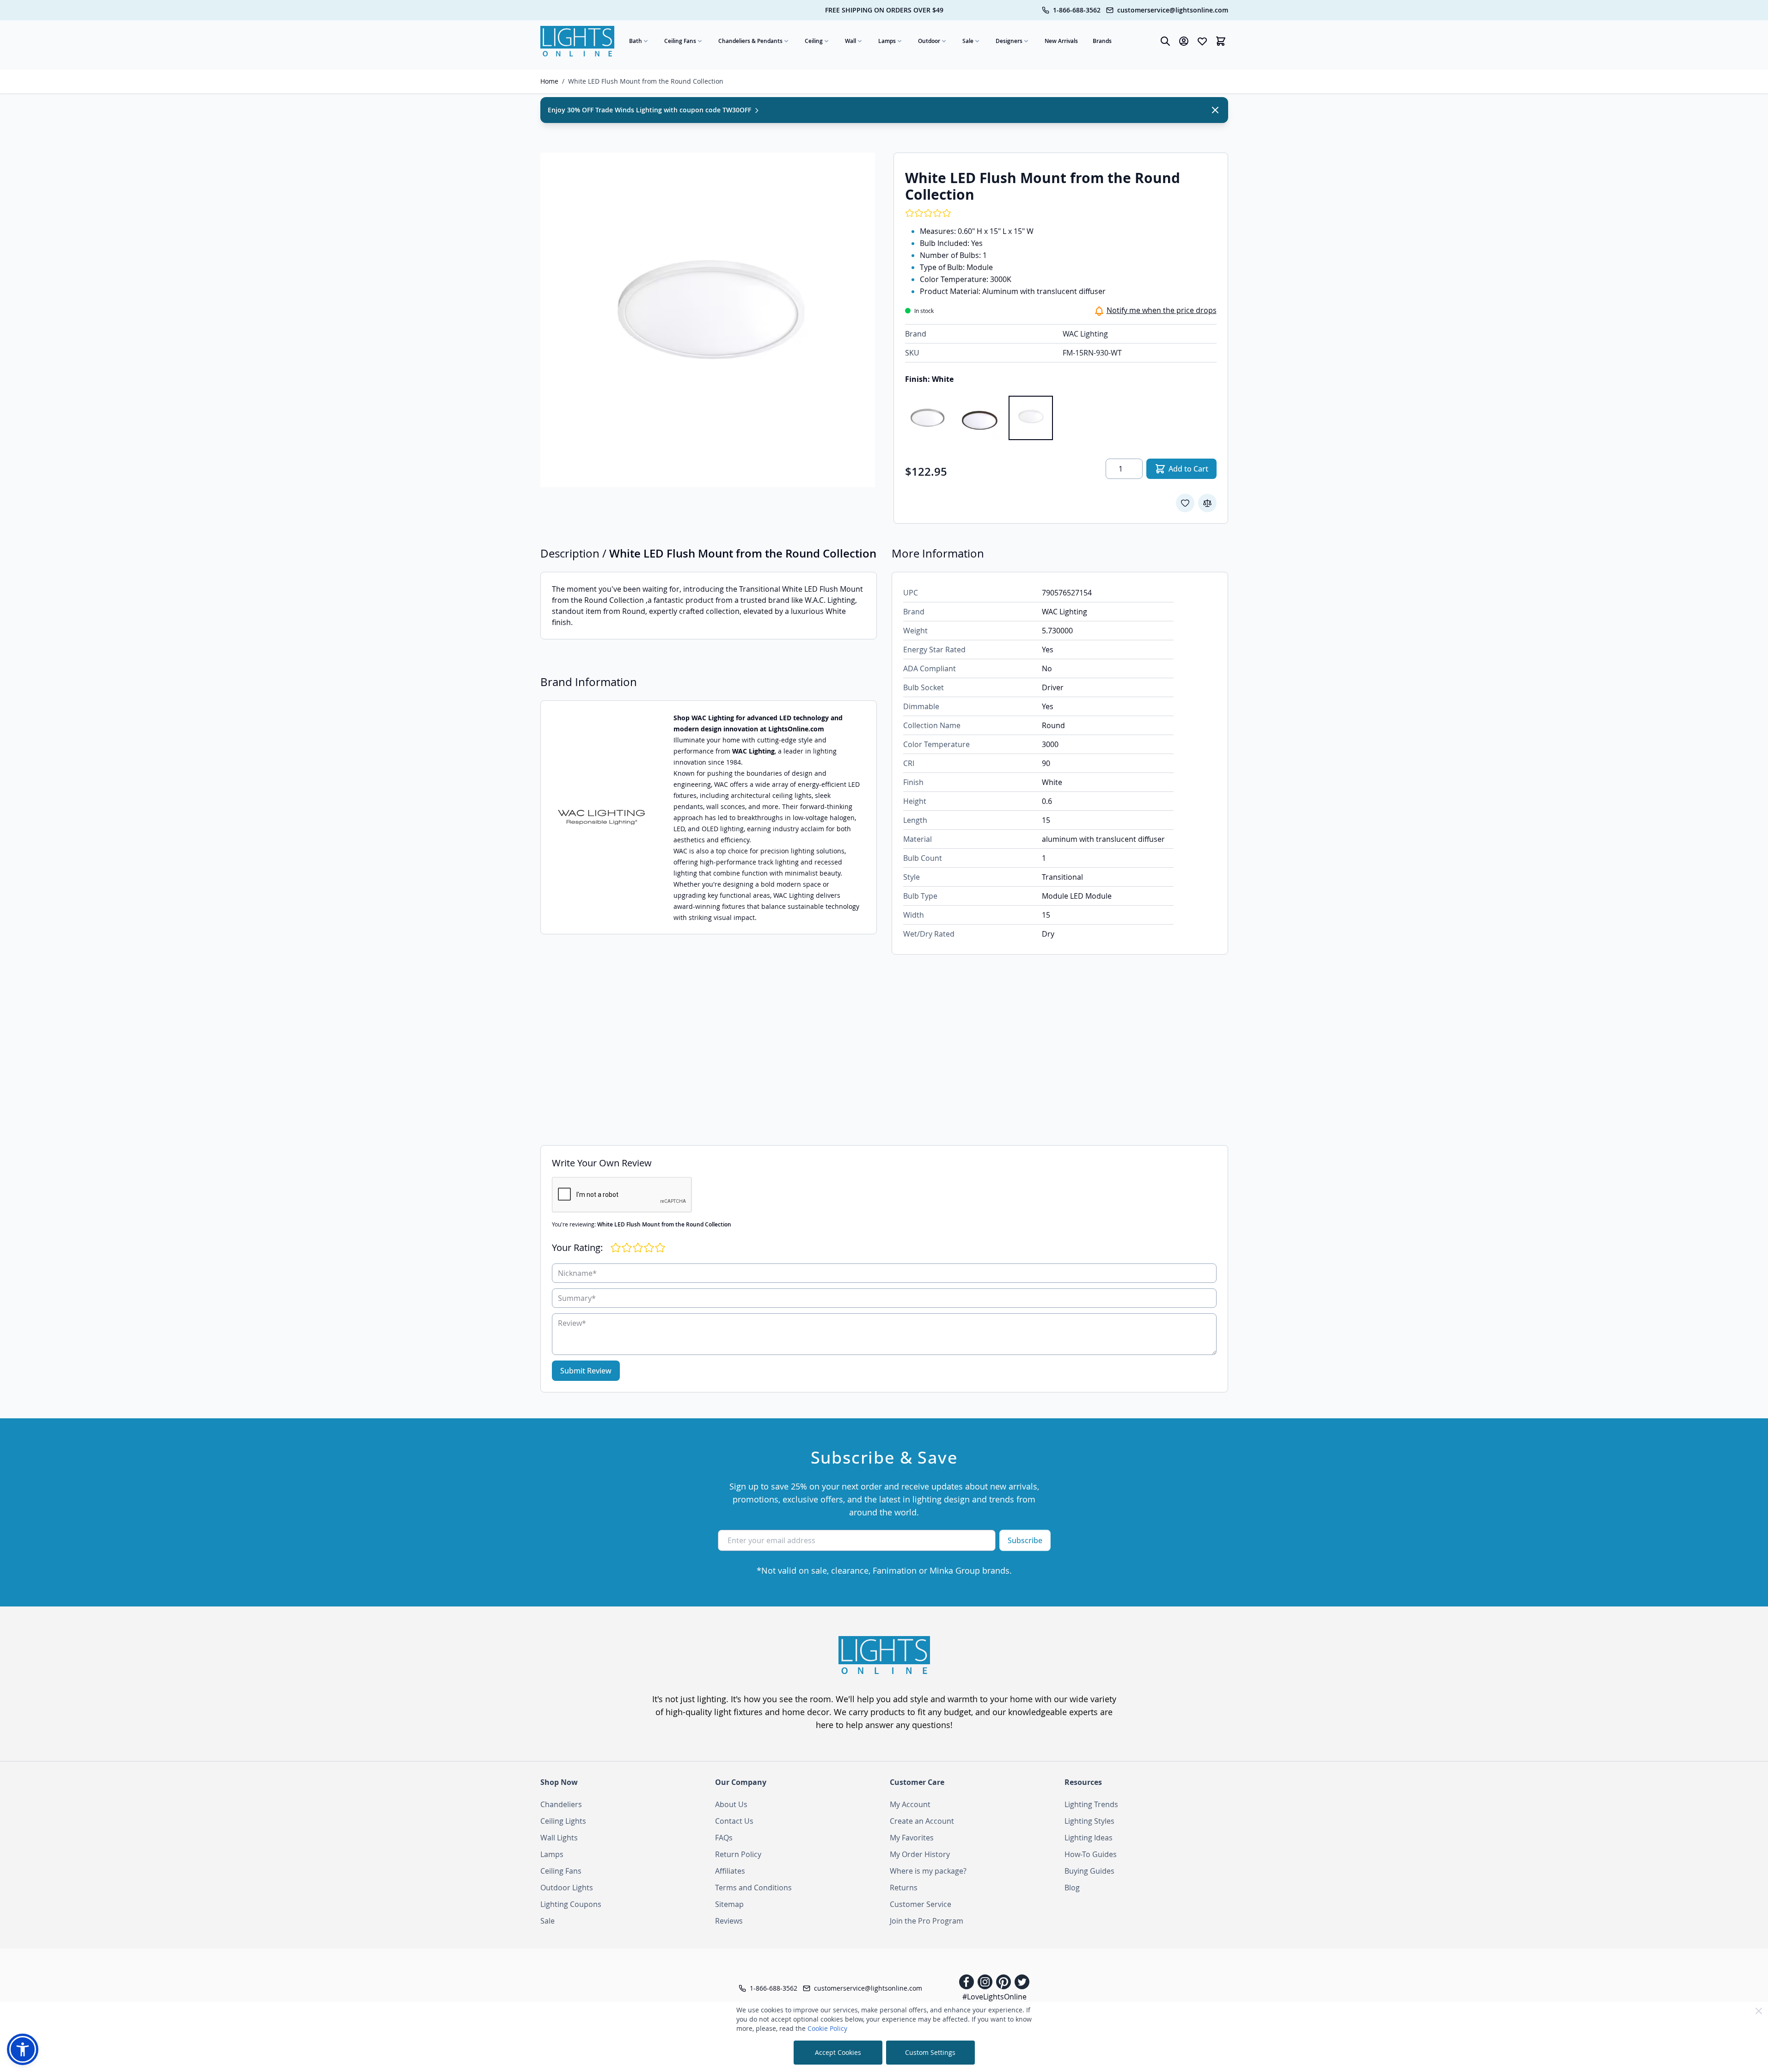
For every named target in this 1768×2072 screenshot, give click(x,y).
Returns (904, 1888)
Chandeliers (561, 1804)
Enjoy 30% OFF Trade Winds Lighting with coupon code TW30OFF (650, 110)
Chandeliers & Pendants (750, 41)
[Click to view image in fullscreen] (708, 320)
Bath (636, 41)
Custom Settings (930, 2052)
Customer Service (921, 1904)
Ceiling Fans (680, 41)
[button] (23, 2049)
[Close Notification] (1215, 110)
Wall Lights (559, 1838)
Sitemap (729, 1904)
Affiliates (730, 1871)
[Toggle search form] (1165, 41)
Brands (1102, 41)
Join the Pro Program (927, 1921)
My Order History (920, 1854)
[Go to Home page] (577, 41)
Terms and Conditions (753, 1888)
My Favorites (912, 1838)
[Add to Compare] (1207, 503)
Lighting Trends (1091, 1804)
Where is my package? (928, 1871)
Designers (1009, 41)
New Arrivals (1061, 41)
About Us (731, 1804)
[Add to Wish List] (1185, 503)
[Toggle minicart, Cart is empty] (1221, 41)
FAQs (724, 1838)
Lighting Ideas (1089, 1838)
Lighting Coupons (571, 1904)
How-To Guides (1091, 1854)
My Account (910, 1804)
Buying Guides (1089, 1871)
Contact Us (734, 1821)
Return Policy (738, 1854)
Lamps (887, 41)
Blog (1072, 1888)
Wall (850, 41)
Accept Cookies (838, 2052)
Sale (968, 41)
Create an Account (922, 1821)
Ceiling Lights (563, 1821)
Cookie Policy (827, 2028)
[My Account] (1184, 41)
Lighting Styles (1089, 1821)
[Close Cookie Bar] (1759, 2011)
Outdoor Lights (567, 1888)
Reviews (729, 1921)
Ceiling (814, 41)
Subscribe (1025, 1540)
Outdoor (929, 41)
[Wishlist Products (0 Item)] (1202, 41)
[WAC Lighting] (601, 818)
